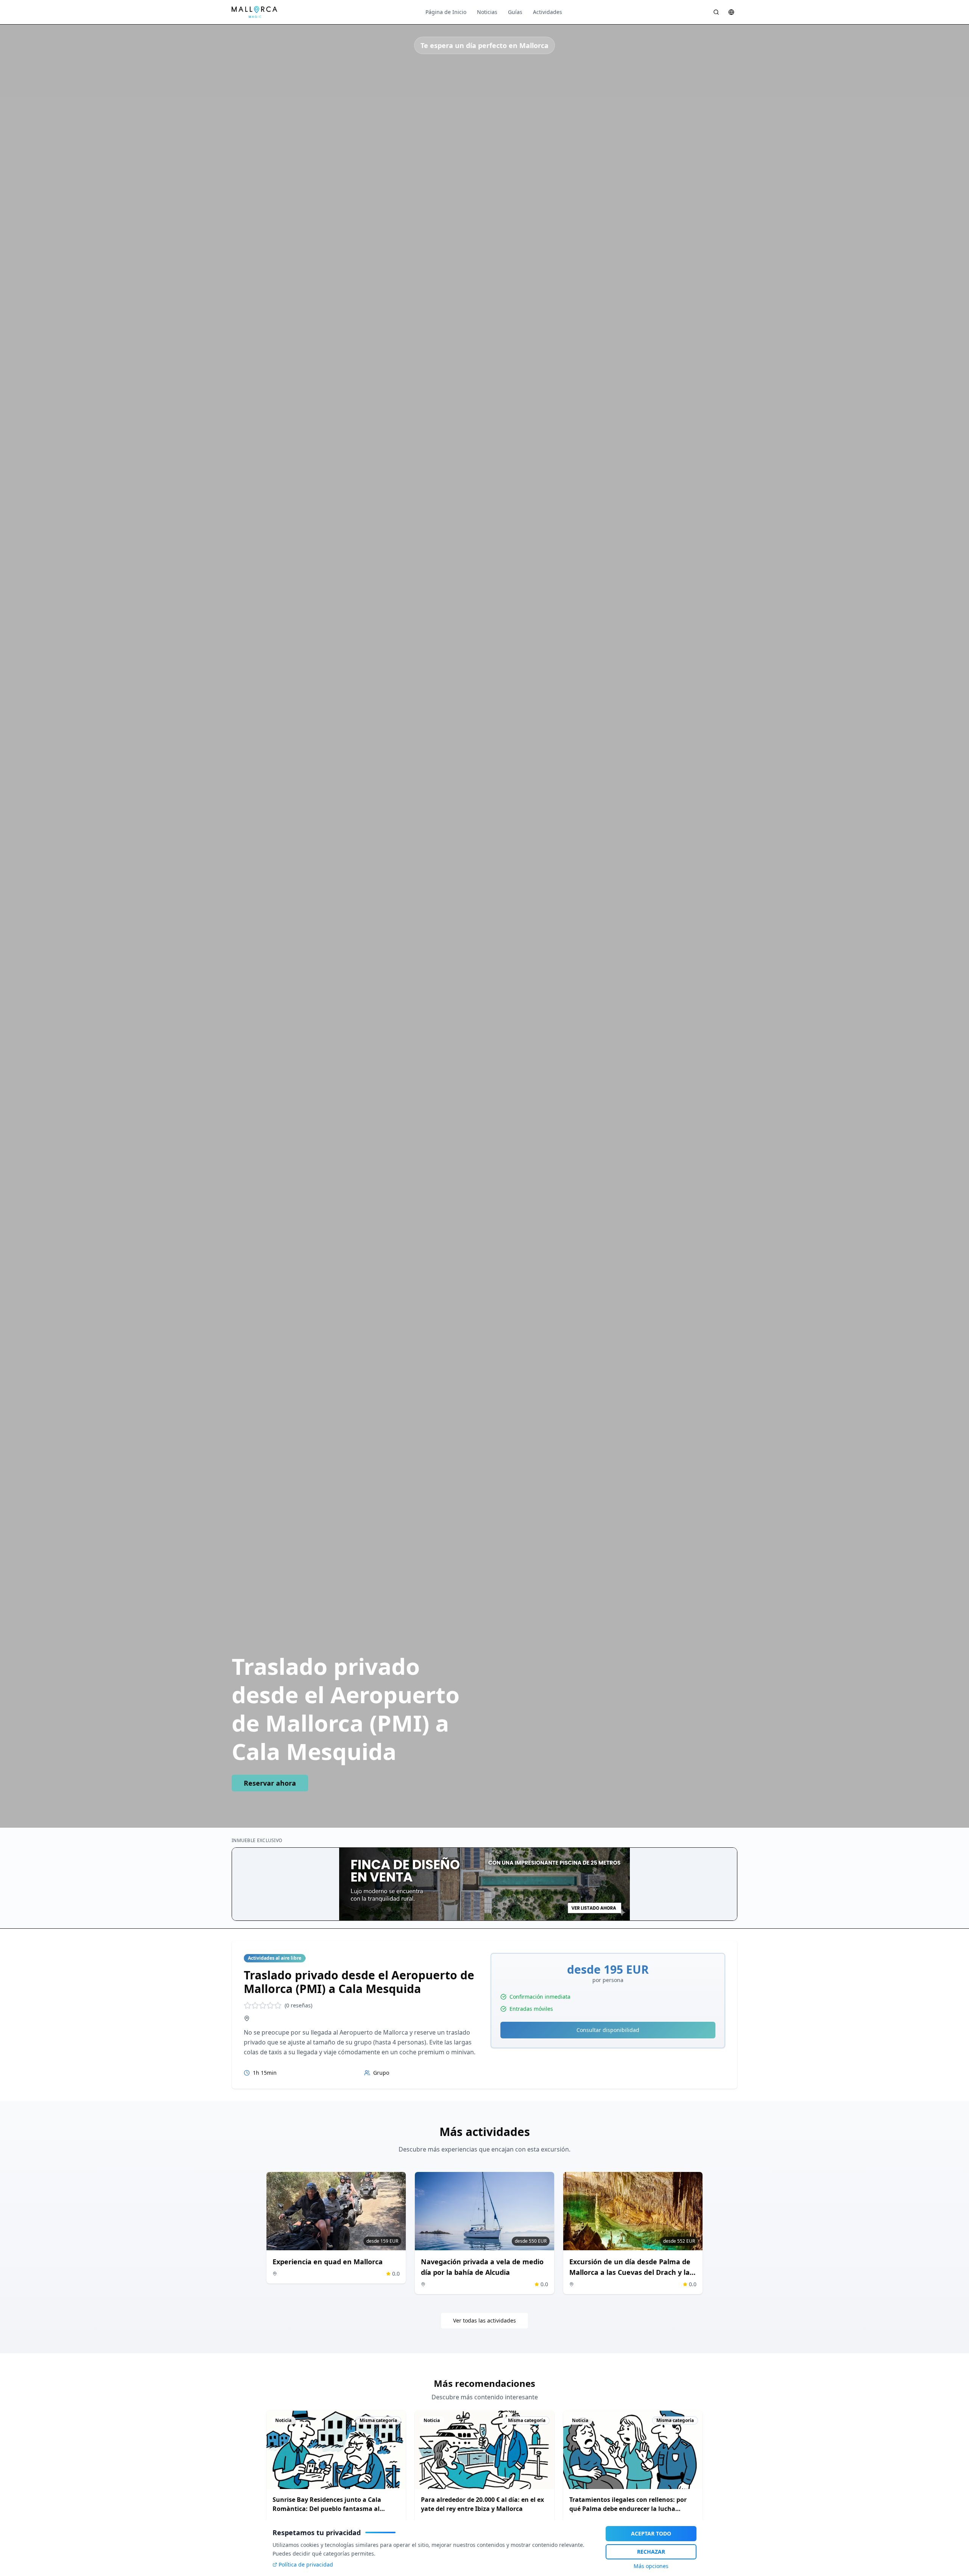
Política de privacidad (306, 2564)
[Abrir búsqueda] (716, 12)
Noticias (487, 12)
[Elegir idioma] (731, 12)
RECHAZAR (651, 2552)
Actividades (548, 12)
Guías (515, 12)
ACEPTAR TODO (651, 2533)
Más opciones (651, 2566)
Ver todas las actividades (484, 2320)
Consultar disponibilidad (608, 2030)
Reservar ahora (270, 1783)
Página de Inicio (446, 12)
